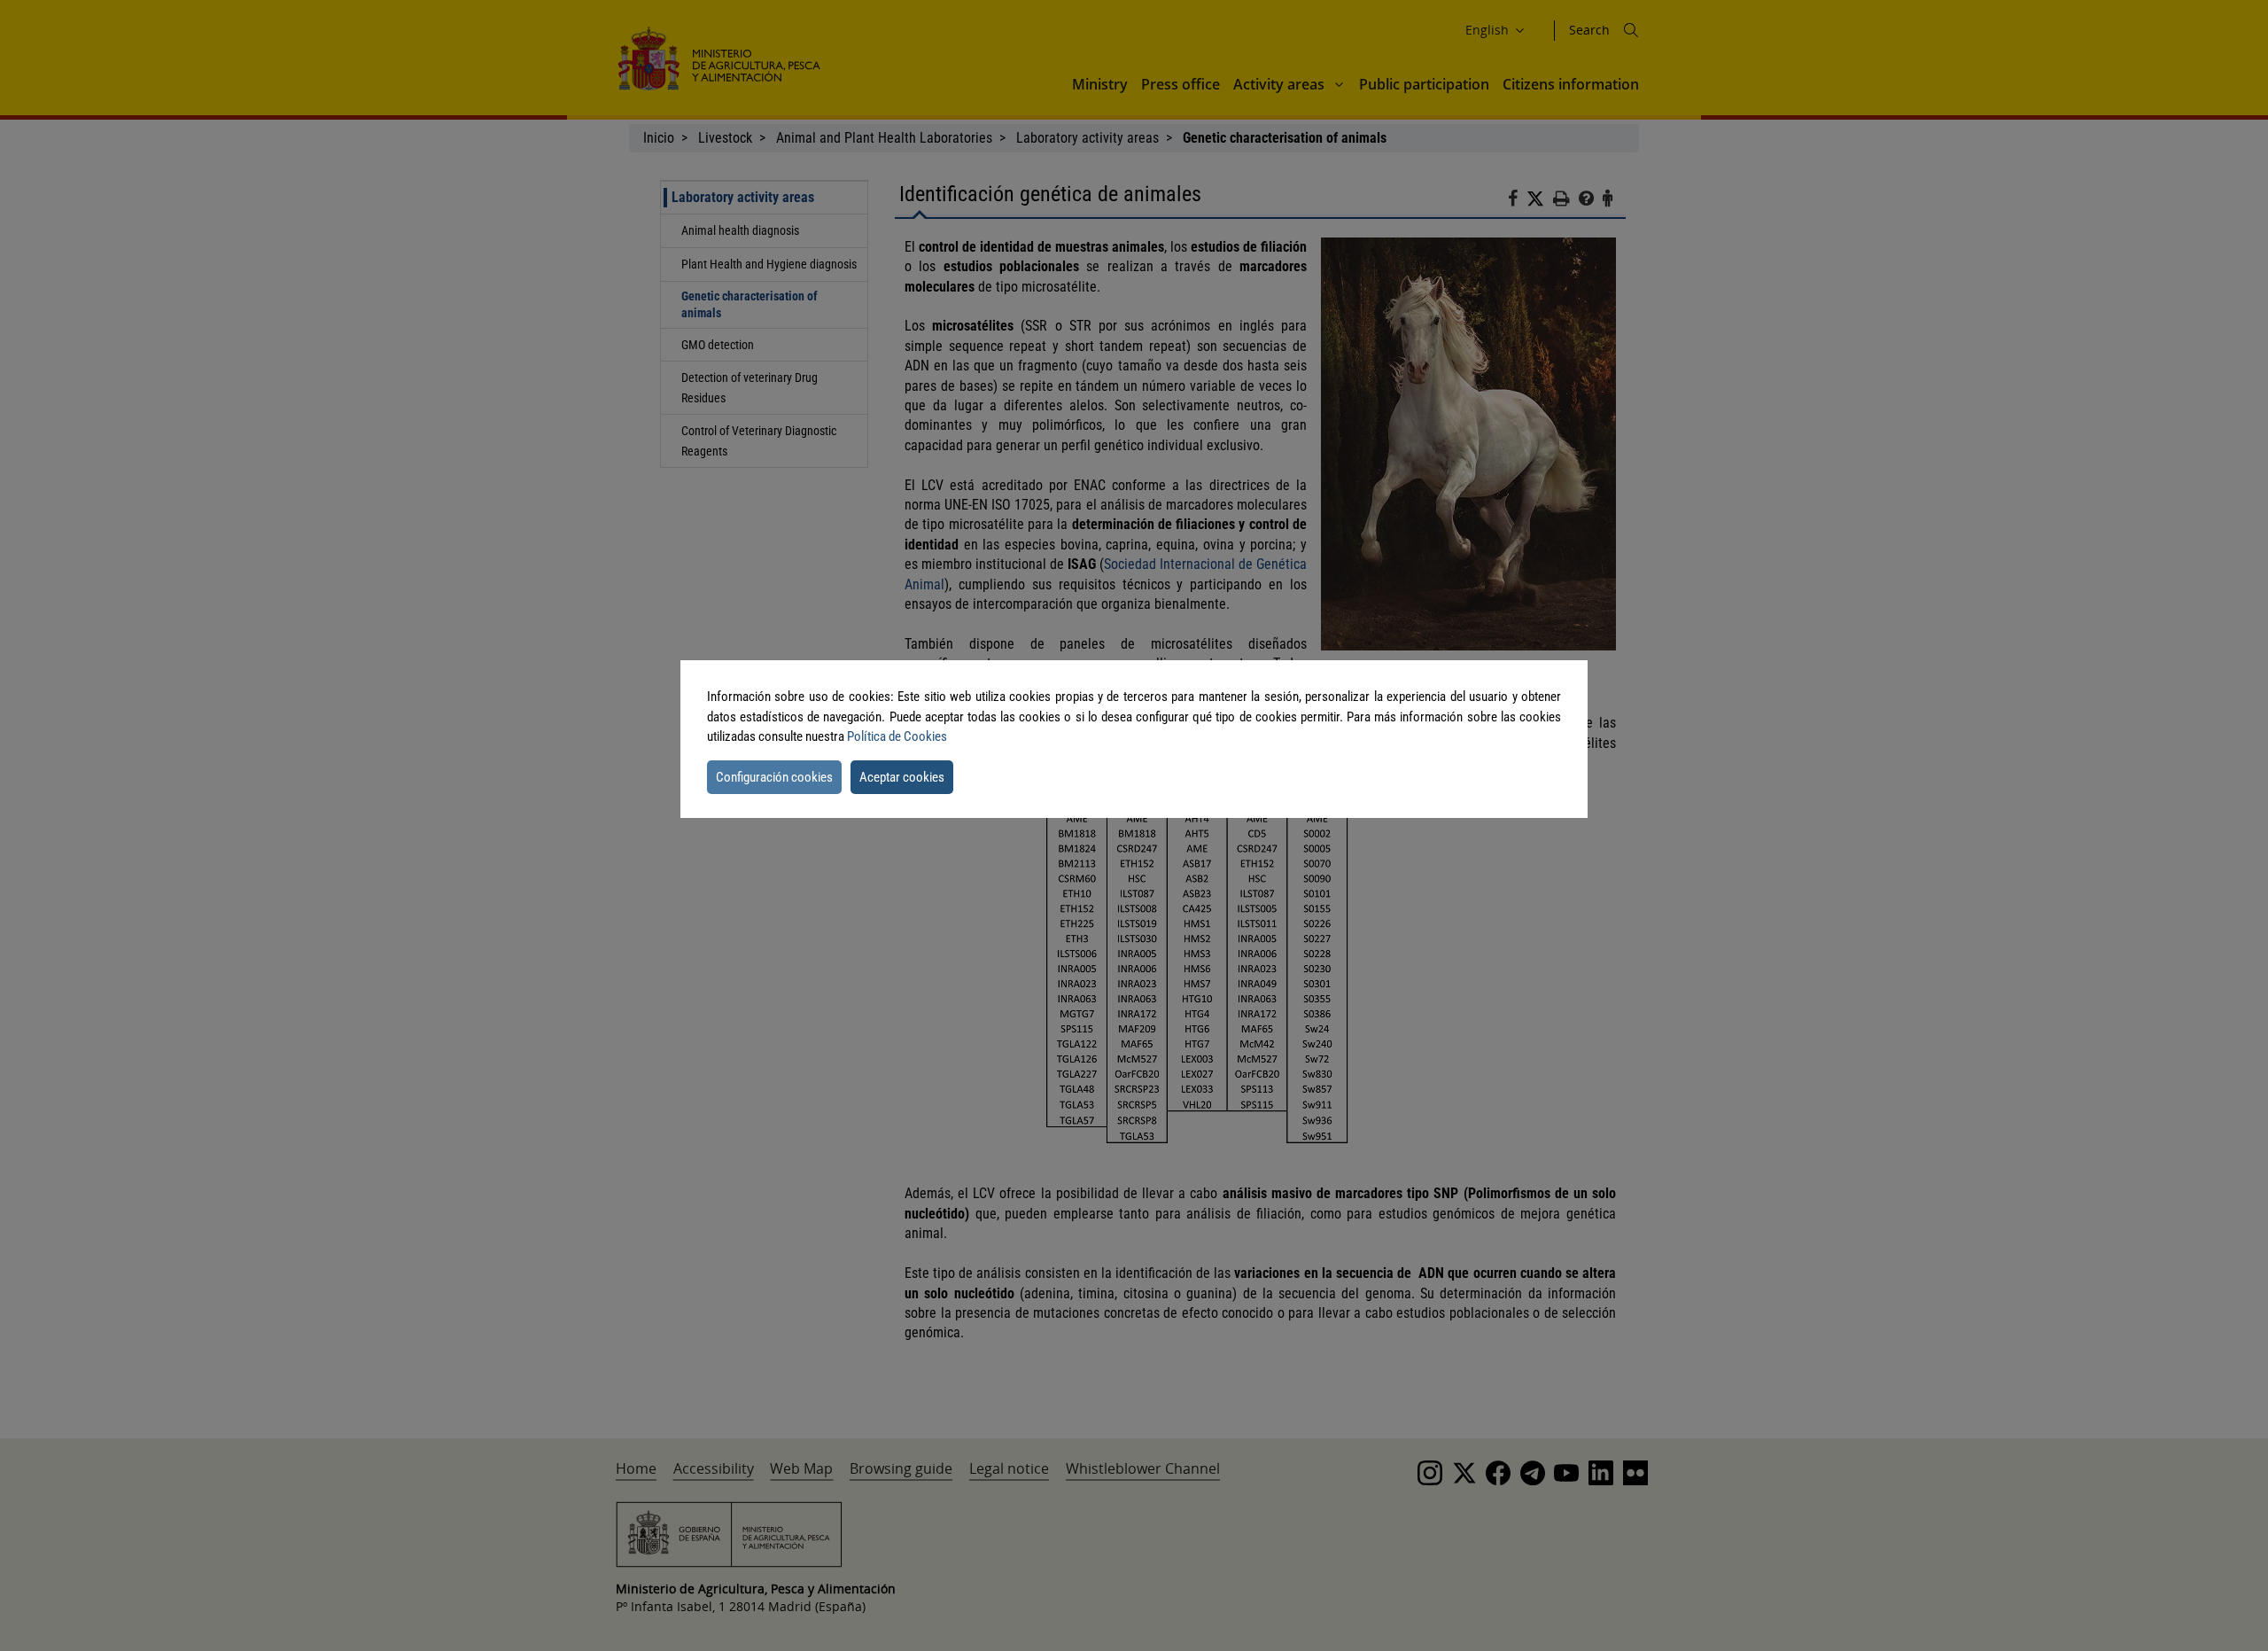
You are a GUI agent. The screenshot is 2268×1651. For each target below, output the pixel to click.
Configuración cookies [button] (774, 777)
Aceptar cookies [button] (902, 777)
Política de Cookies (897, 736)
